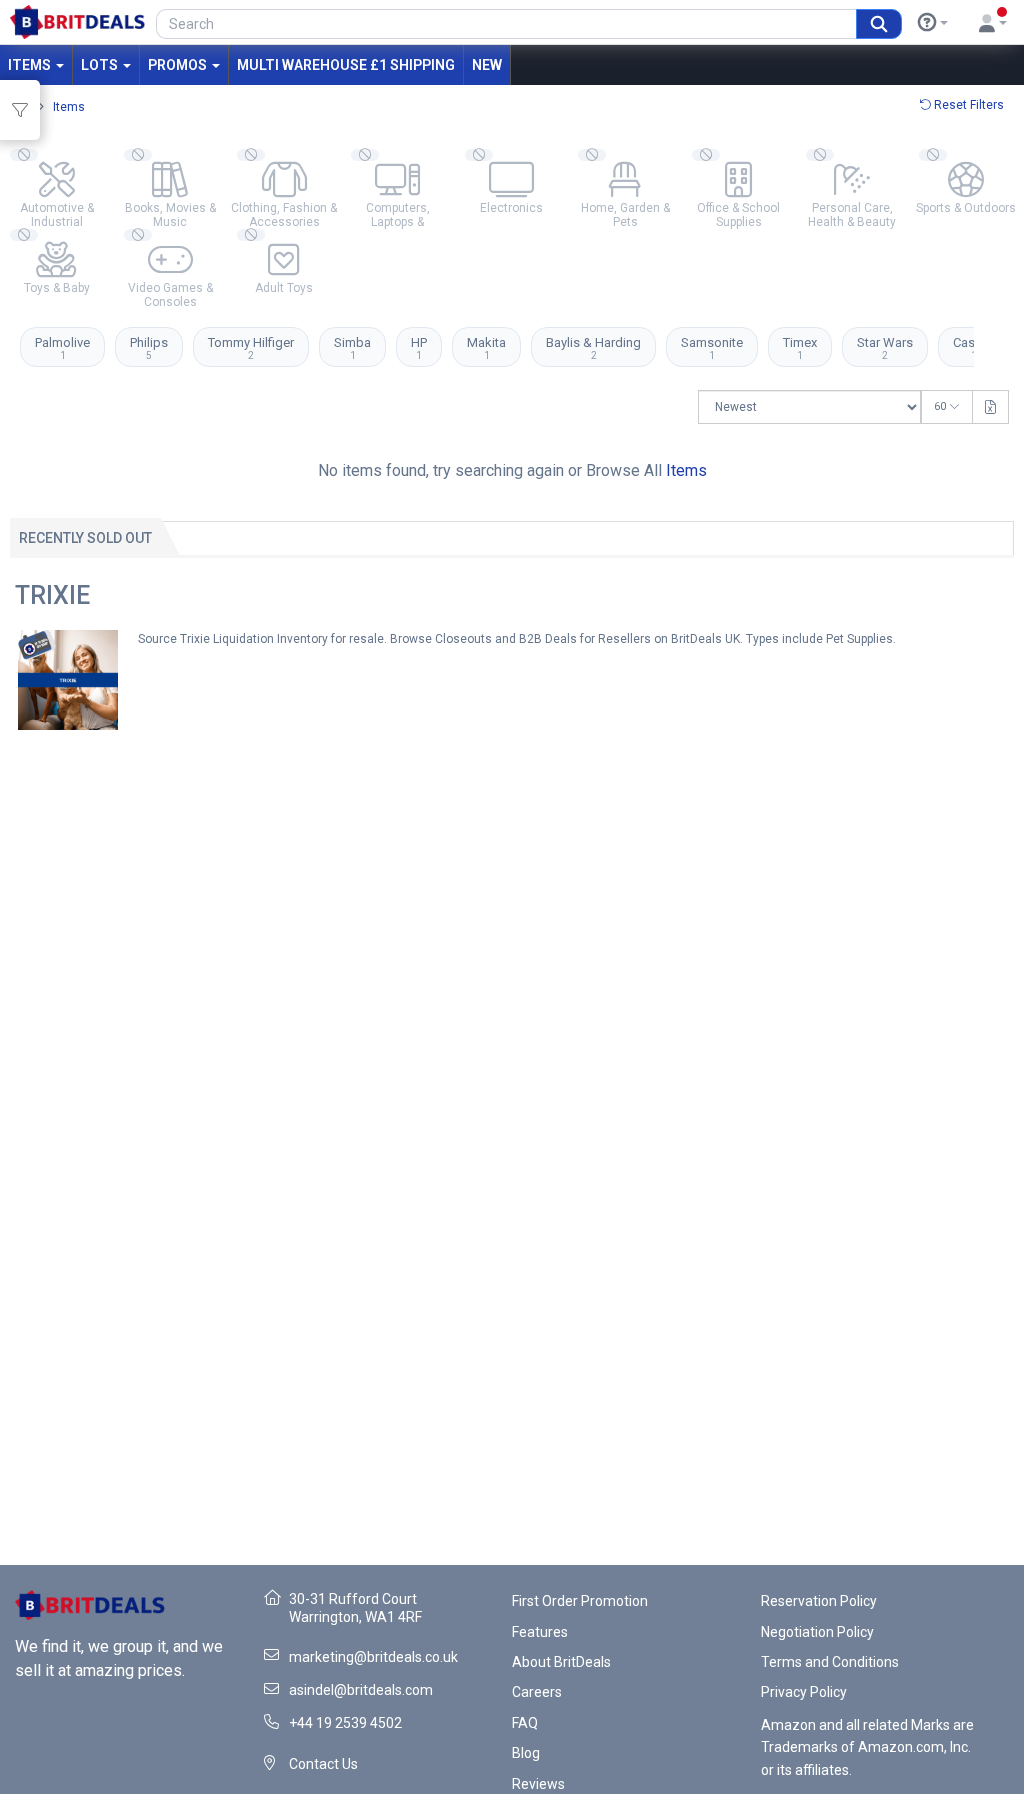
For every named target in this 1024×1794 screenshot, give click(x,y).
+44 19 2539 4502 (345, 1723)
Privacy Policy (804, 1692)
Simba (352, 348)
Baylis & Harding (593, 348)
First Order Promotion (580, 1601)
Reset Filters (967, 105)
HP (419, 348)
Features (540, 1632)
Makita (486, 348)
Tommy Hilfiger (251, 348)
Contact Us (323, 1764)
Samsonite (712, 348)
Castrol (973, 348)
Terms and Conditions (830, 1662)
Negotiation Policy (817, 1632)
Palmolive (62, 348)
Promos (179, 65)
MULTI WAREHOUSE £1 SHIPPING (346, 65)
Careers (537, 1692)
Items (31, 65)
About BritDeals (561, 1662)
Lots (101, 65)
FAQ (525, 1723)
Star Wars (885, 348)
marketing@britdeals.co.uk (373, 1657)
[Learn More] (933, 23)
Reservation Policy (819, 1601)
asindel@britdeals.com (361, 1690)
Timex (800, 348)
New (487, 65)
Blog (526, 1753)
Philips (149, 348)
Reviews (538, 1784)
